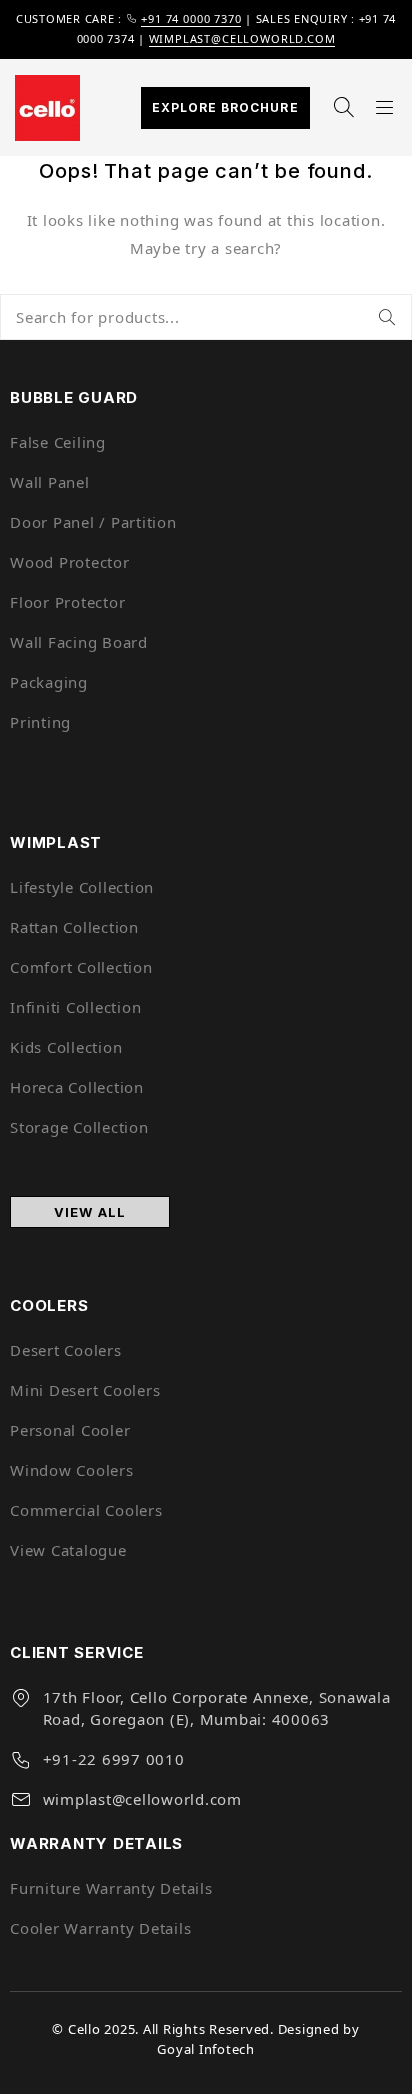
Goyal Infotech (206, 2049)
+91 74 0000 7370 (191, 18)
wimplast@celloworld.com (242, 38)
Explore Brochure (225, 107)
